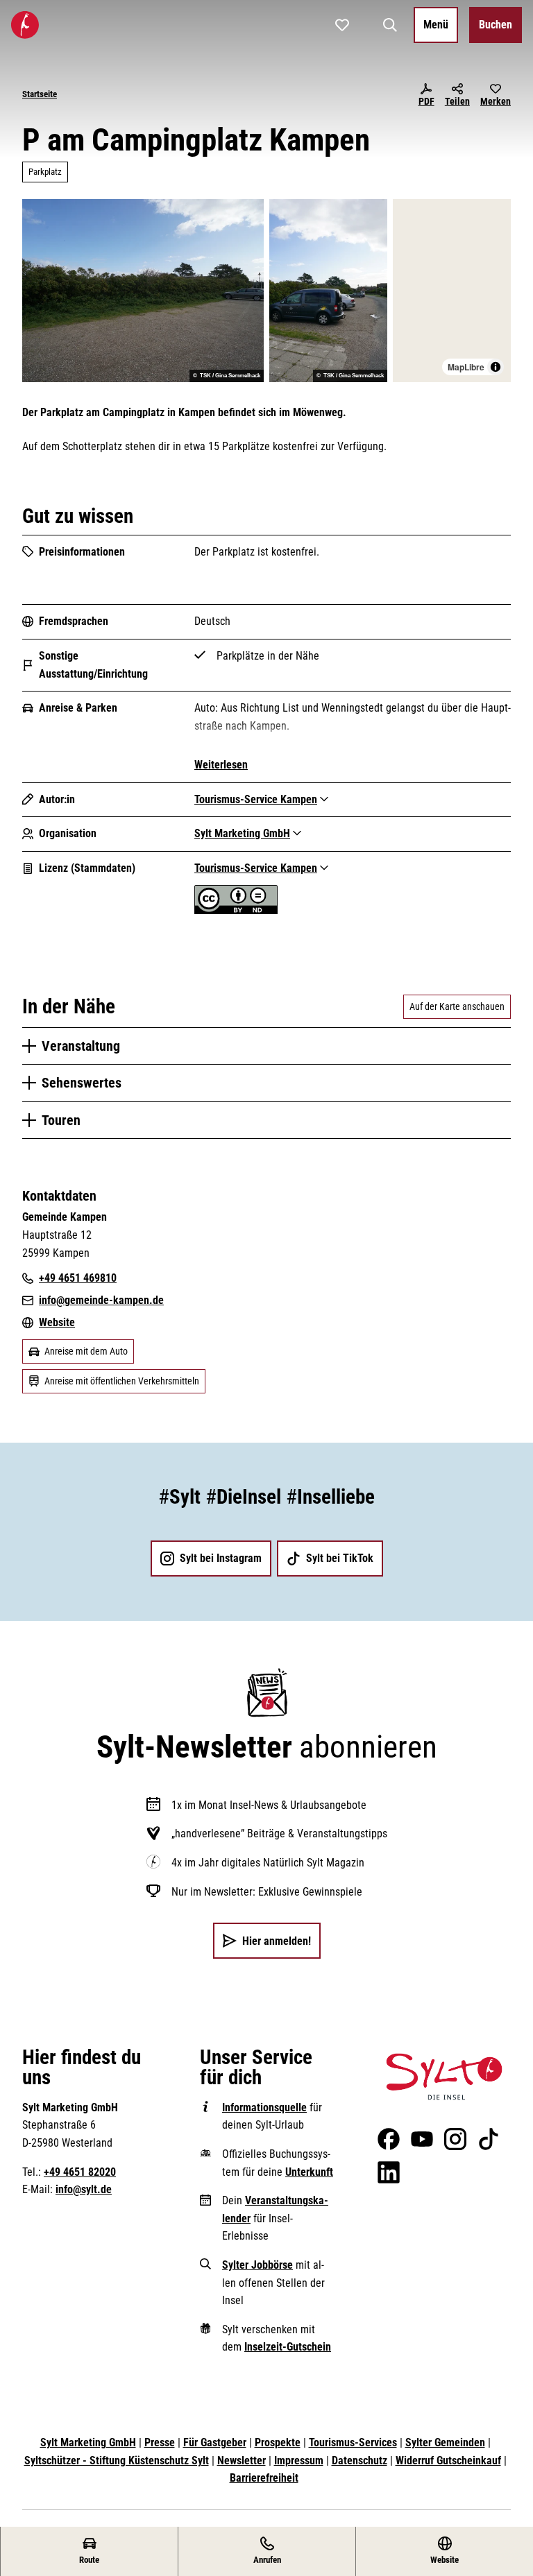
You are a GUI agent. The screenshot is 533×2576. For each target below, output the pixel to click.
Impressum (299, 2461)
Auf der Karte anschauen (457, 1006)
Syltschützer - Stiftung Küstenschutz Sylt (117, 2461)
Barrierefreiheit (264, 2478)
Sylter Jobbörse (257, 2265)
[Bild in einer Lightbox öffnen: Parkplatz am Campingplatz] (143, 291)
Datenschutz (359, 2461)
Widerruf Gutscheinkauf (448, 2461)
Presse (160, 2442)
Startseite (40, 94)
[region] (452, 291)
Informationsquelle (264, 2107)
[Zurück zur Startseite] (25, 25)
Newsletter (242, 2461)
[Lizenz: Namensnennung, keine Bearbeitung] (236, 910)
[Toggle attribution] (496, 367)
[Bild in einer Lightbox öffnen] (444, 2077)
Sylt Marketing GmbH (88, 2442)
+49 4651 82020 (80, 2172)
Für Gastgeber (215, 2442)
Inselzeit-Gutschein (288, 2347)
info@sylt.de (84, 2189)
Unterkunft (309, 2172)
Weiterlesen (221, 765)
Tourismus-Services (353, 2442)
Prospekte (278, 2442)
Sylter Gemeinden (445, 2442)
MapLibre (466, 367)
